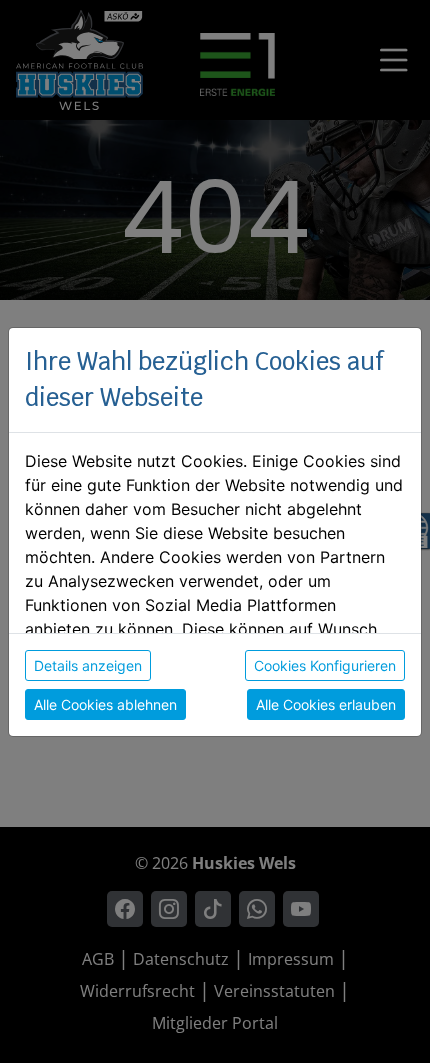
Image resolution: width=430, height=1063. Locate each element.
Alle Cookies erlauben (326, 704)
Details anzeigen (88, 665)
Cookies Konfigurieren (325, 665)
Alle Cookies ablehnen (105, 704)
